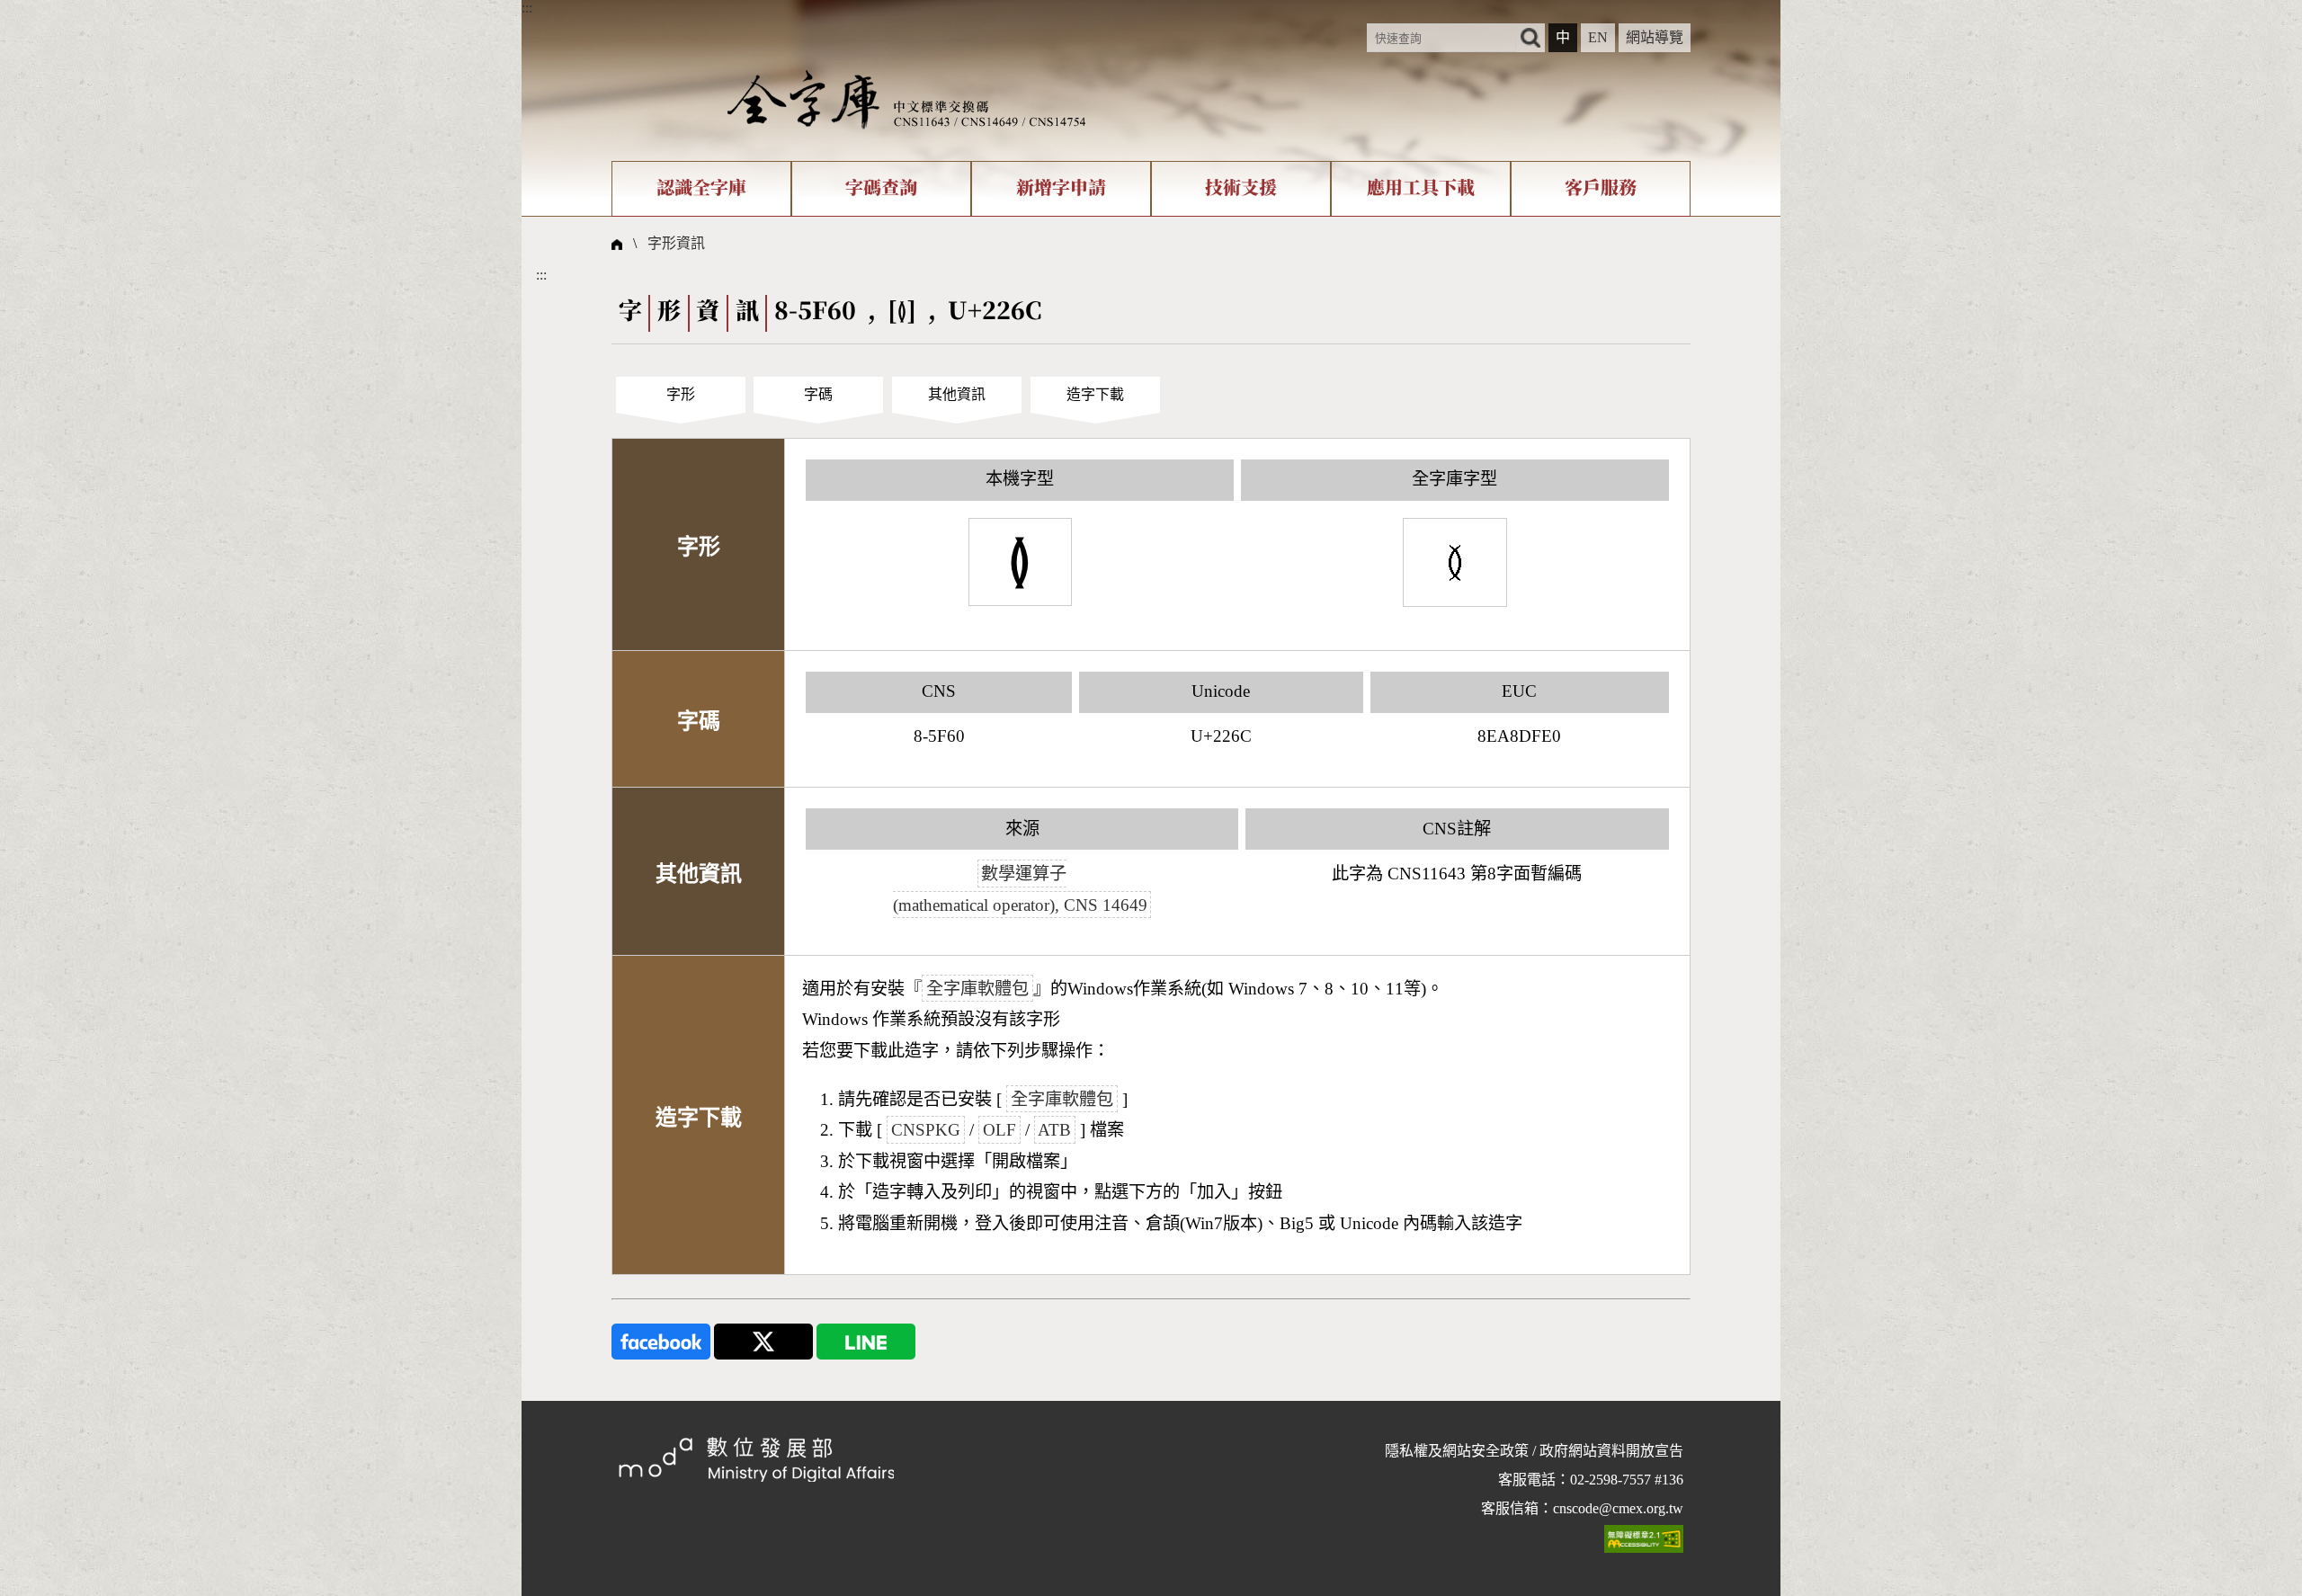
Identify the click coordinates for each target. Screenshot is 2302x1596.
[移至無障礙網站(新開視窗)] (1644, 1538)
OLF (999, 1130)
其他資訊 (957, 394)
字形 (681, 394)
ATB (1054, 1130)
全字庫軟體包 (977, 989)
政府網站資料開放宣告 (1611, 1451)
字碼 (818, 394)
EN (1598, 37)
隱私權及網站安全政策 (1457, 1451)
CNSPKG (926, 1130)
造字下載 (1095, 394)
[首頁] (906, 98)
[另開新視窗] (661, 1339)
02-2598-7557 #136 (1627, 1480)
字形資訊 (676, 243)
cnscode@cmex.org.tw (1618, 1508)
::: (527, 8)
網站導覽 (1655, 37)
